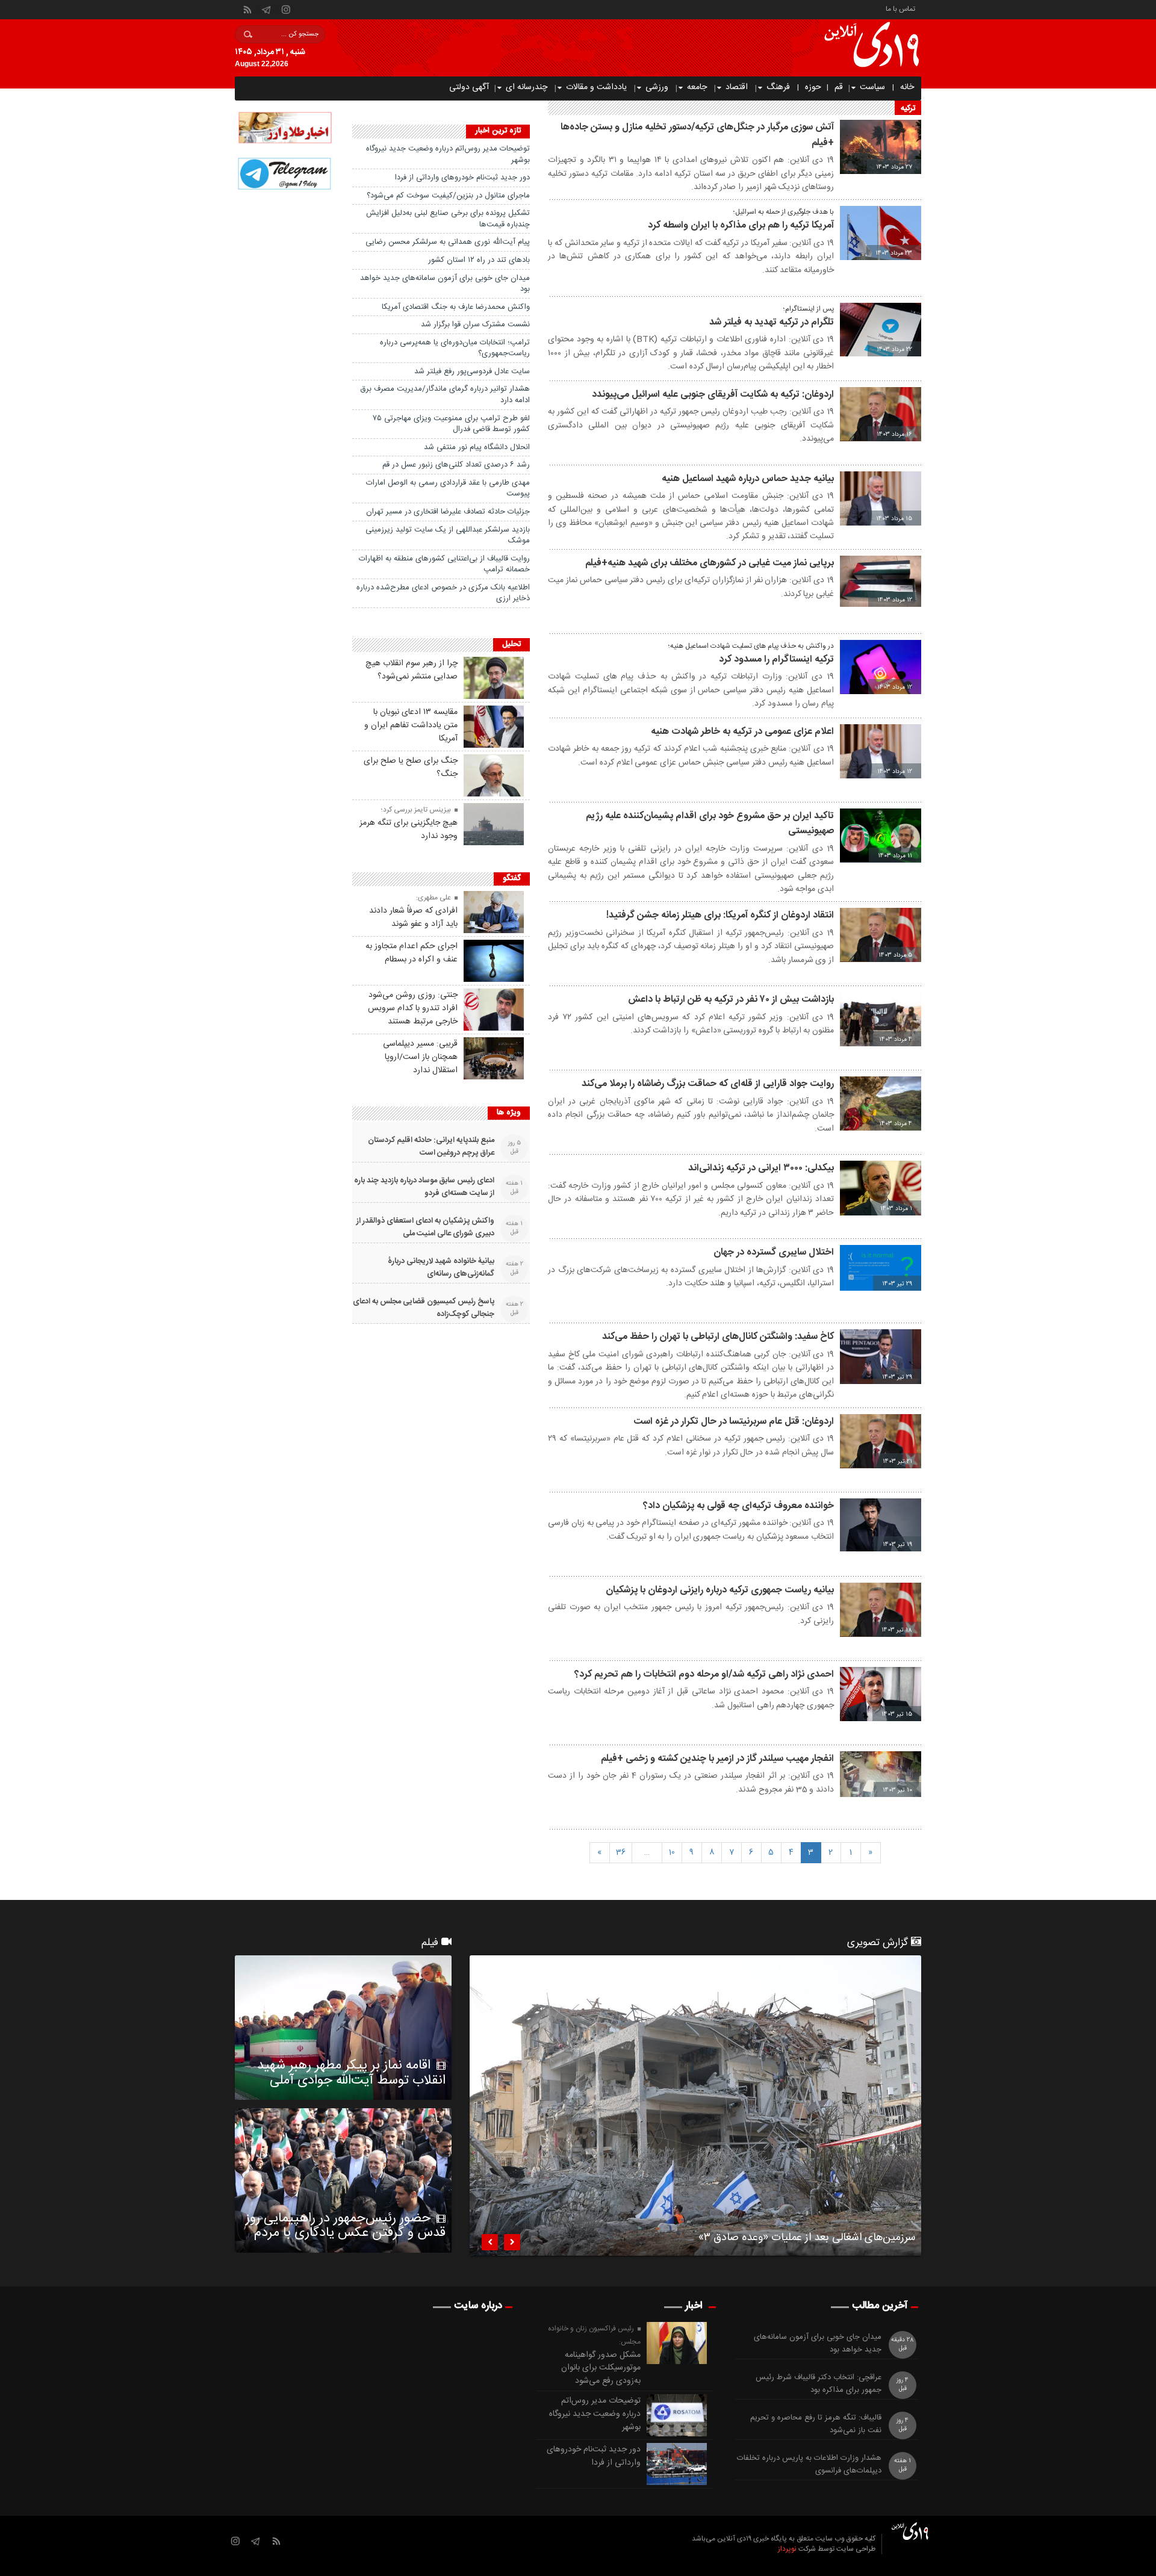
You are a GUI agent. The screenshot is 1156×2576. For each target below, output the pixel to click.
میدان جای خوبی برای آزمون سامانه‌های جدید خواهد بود (445, 284)
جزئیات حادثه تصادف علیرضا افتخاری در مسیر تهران (448, 512)
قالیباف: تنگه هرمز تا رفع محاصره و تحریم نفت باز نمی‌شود (816, 2424)
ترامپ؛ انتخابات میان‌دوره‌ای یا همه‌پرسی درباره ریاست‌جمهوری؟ (455, 348)
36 (621, 1852)
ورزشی (657, 87)
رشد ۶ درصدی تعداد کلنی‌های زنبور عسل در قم (456, 465)
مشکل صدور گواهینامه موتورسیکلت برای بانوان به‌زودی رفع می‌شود (601, 2368)
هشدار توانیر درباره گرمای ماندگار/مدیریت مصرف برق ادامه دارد (445, 395)
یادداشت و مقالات (596, 87)
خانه (907, 87)
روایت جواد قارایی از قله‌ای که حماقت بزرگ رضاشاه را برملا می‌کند (708, 1084)
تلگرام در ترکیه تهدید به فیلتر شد (772, 322)
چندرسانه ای (527, 87)
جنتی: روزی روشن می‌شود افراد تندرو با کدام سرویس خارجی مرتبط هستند (413, 1008)
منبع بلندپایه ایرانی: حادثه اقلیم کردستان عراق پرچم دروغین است (431, 1147)
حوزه (813, 87)
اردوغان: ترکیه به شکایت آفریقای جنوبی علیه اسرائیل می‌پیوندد (713, 395)
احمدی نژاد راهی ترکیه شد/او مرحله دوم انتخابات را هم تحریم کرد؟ (704, 1674)
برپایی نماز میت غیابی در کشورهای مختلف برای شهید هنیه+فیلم (710, 563)
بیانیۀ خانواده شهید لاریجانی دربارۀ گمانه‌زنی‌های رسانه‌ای (441, 1268)
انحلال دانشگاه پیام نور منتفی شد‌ (477, 447)
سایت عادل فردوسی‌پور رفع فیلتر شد (472, 371)
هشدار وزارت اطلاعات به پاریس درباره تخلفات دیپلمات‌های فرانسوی (809, 2465)
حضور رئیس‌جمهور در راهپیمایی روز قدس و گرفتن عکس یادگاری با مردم (346, 2226)
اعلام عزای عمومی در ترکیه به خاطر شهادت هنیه (742, 732)
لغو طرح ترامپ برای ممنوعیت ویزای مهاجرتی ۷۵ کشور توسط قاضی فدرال (451, 424)
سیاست (872, 87)
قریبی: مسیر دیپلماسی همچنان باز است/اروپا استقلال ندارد (420, 1057)
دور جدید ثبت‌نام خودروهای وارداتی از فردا (462, 178)
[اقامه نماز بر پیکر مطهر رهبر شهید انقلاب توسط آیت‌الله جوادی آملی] (343, 2028)
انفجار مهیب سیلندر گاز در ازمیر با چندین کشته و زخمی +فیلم (717, 1759)
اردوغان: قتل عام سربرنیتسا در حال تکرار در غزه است (734, 1422)
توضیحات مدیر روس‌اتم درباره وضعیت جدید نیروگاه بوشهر (448, 154)
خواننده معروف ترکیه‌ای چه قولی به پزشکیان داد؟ (738, 1506)
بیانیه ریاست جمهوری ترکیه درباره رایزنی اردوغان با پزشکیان (720, 1590)
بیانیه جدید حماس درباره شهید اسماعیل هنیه (748, 479)
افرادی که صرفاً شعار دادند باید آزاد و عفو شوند (413, 917)
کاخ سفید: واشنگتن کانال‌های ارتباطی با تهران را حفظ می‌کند (718, 1337)
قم (839, 87)
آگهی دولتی (469, 87)
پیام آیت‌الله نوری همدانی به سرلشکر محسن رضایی (448, 242)
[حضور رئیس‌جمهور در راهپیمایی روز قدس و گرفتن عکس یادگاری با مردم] (343, 2180)
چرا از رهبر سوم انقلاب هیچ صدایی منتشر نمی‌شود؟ (412, 670)
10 (672, 1852)
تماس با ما (900, 8)
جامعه (697, 87)
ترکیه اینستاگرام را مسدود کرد (776, 660)
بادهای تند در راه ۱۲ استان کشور (479, 260)
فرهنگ (778, 87)
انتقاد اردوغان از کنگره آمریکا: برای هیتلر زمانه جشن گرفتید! (720, 915)
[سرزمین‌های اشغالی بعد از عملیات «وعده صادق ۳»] (695, 2106)
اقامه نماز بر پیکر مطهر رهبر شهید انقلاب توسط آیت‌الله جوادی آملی (351, 2073)
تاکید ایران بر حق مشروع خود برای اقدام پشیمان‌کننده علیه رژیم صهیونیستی (710, 824)
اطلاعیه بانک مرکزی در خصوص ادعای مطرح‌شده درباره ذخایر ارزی (443, 593)
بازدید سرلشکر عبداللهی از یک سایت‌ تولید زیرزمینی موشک (448, 535)
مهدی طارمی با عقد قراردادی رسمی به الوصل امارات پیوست (448, 489)
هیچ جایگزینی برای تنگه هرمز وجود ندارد (409, 830)
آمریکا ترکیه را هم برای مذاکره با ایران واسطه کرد (741, 225)
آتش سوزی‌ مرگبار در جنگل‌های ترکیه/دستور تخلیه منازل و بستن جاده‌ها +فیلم (697, 135)
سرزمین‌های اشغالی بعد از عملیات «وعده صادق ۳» (807, 2239)
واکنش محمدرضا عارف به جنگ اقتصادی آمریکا (456, 307)
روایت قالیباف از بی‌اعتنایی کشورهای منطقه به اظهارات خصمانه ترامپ (444, 564)
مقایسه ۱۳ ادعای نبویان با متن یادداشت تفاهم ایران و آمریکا (411, 725)
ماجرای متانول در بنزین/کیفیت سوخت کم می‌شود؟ (448, 196)
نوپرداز (787, 2549)
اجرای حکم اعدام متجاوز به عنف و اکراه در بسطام (412, 953)
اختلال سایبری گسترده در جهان (774, 1252)
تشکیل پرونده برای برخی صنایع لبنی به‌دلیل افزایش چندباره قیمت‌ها (448, 219)
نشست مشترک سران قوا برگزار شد (475, 324)
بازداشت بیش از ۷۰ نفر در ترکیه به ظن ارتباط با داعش (731, 1000)
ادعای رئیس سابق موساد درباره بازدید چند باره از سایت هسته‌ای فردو (424, 1187)
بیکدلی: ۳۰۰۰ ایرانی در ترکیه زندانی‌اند (761, 1168)
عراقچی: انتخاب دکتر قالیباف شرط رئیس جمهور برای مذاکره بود (819, 2384)
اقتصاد (737, 87)
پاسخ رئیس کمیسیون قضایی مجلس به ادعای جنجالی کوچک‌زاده (424, 1308)
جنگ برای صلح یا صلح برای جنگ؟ (411, 768)
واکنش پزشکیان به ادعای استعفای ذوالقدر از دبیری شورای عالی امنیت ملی (425, 1227)
